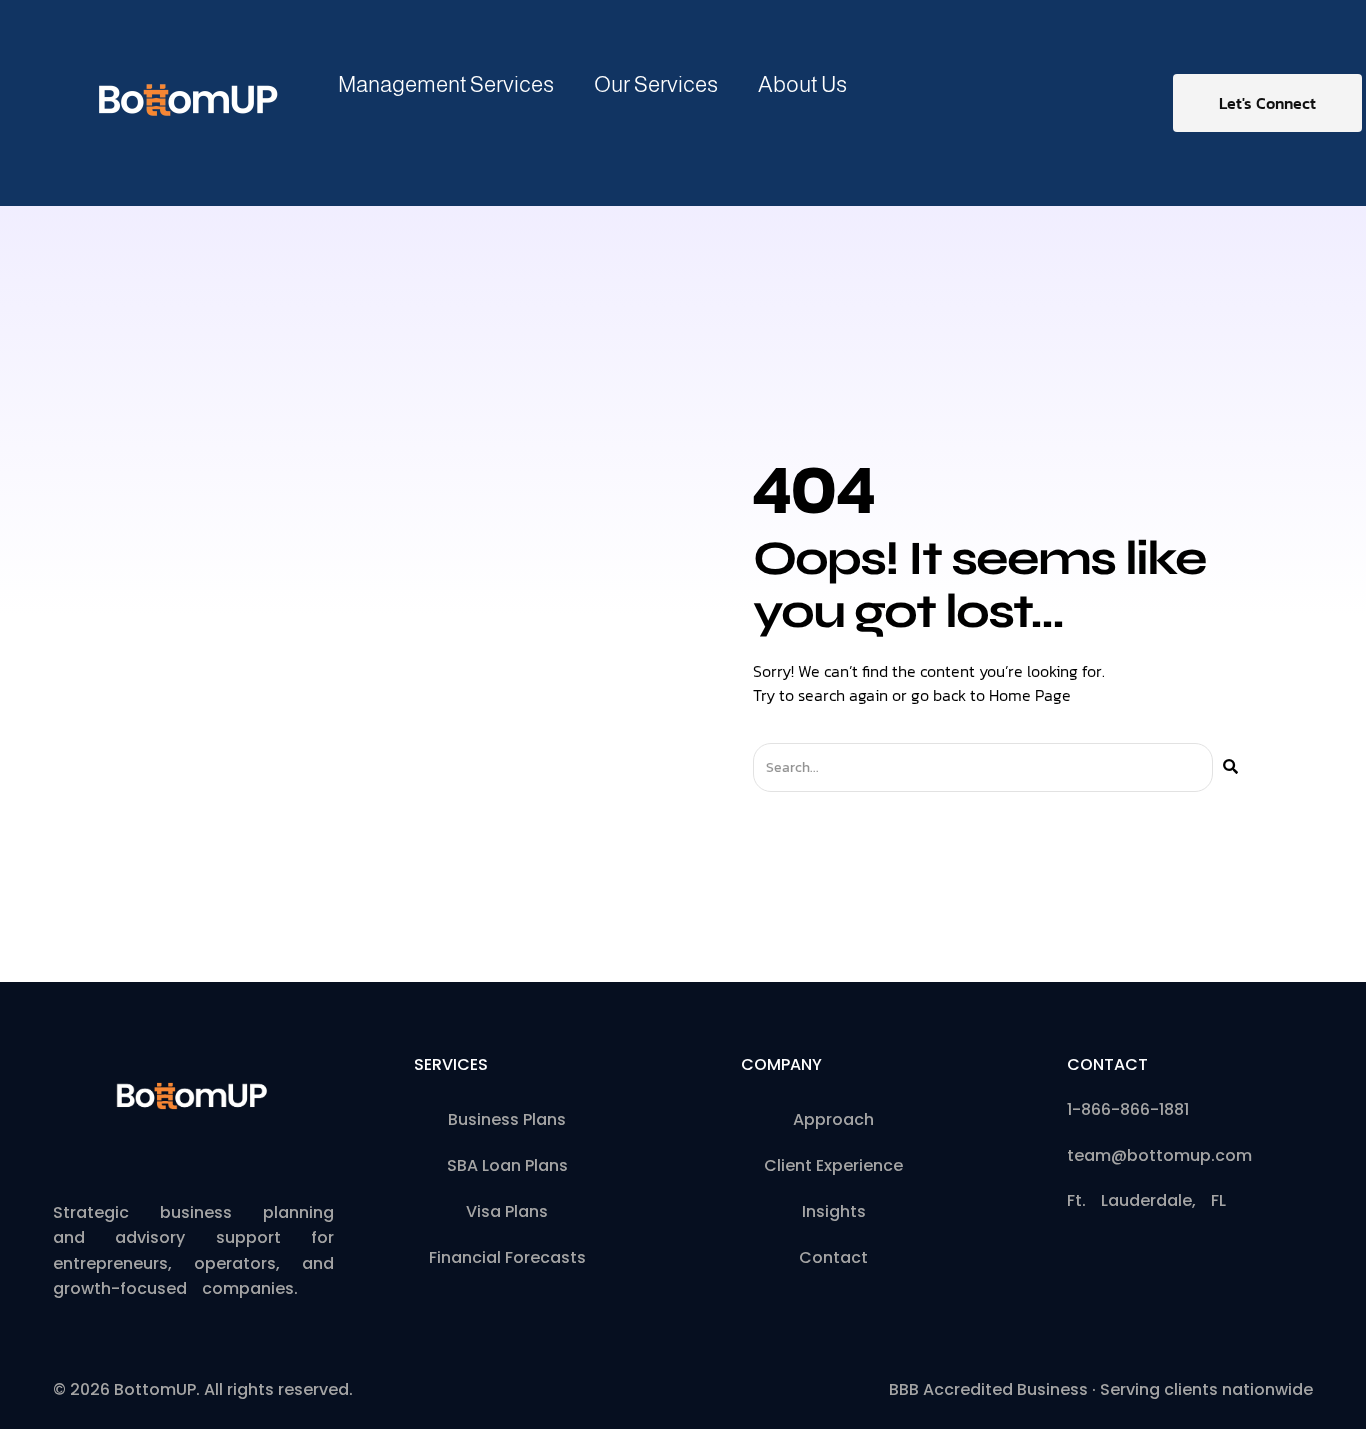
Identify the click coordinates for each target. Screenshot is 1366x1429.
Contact (833, 1257)
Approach (833, 1119)
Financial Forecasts (507, 1257)
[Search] (1230, 767)
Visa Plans (507, 1211)
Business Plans (507, 1119)
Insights (834, 1211)
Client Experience (833, 1165)
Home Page (1030, 695)
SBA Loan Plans (507, 1165)
